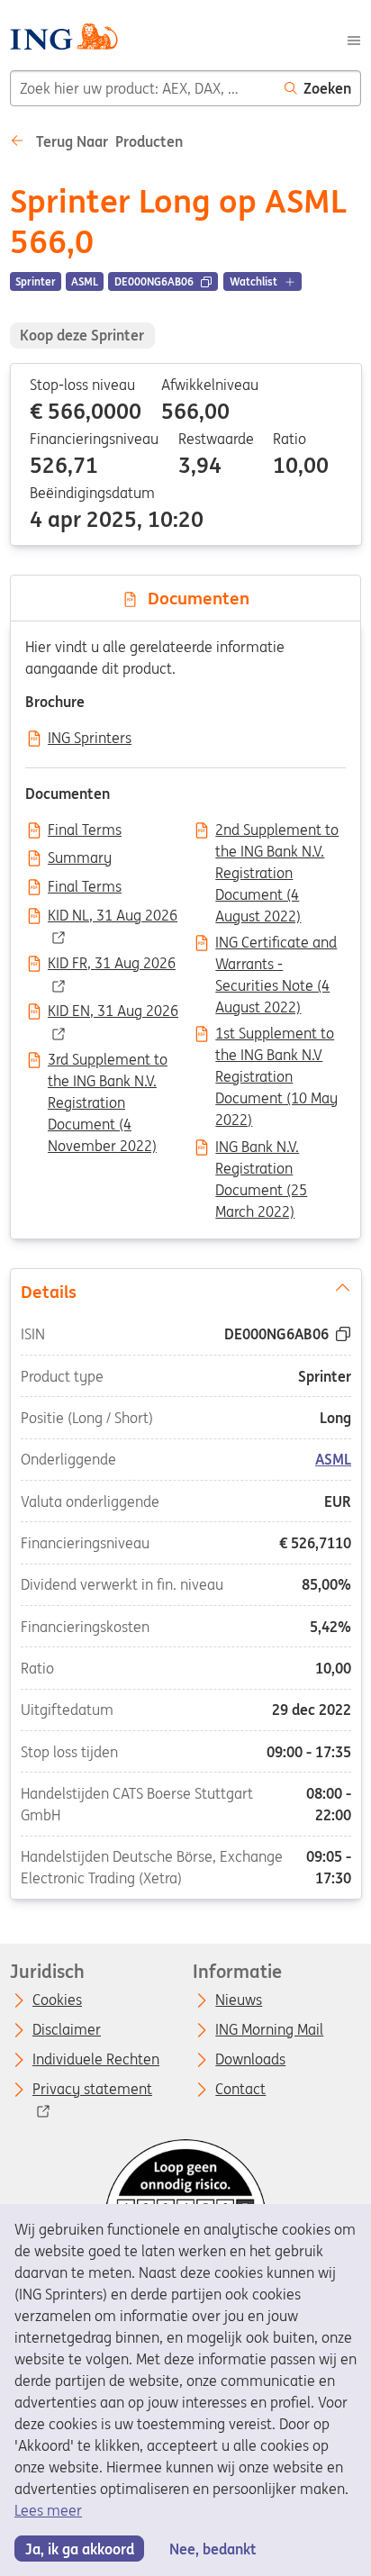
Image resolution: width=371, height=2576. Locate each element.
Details (48, 1292)
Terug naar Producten (108, 141)
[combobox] (143, 88)
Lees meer (48, 2510)
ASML (333, 1460)
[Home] (63, 39)
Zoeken (327, 88)
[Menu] (354, 39)
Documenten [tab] (194, 598)
